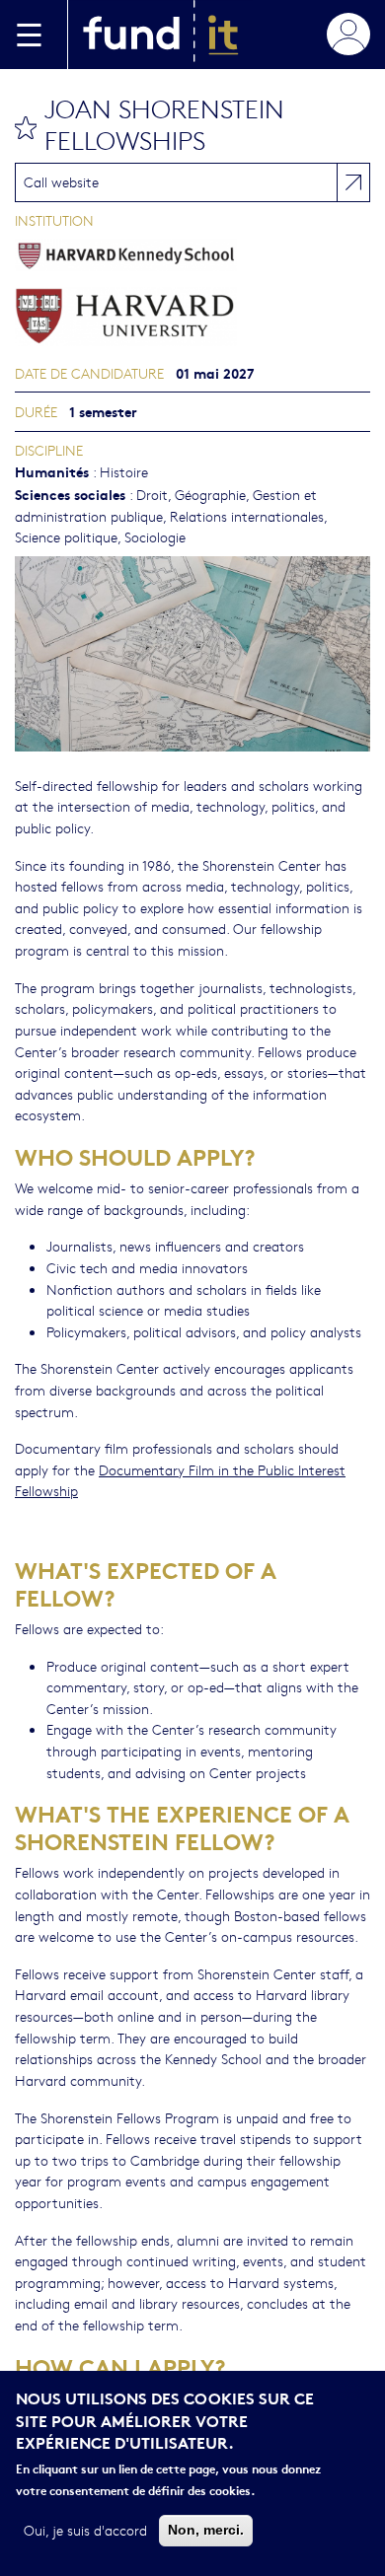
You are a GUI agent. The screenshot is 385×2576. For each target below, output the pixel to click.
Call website (61, 181)
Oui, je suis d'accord (85, 2530)
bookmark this (26, 127)
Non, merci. (206, 2530)
